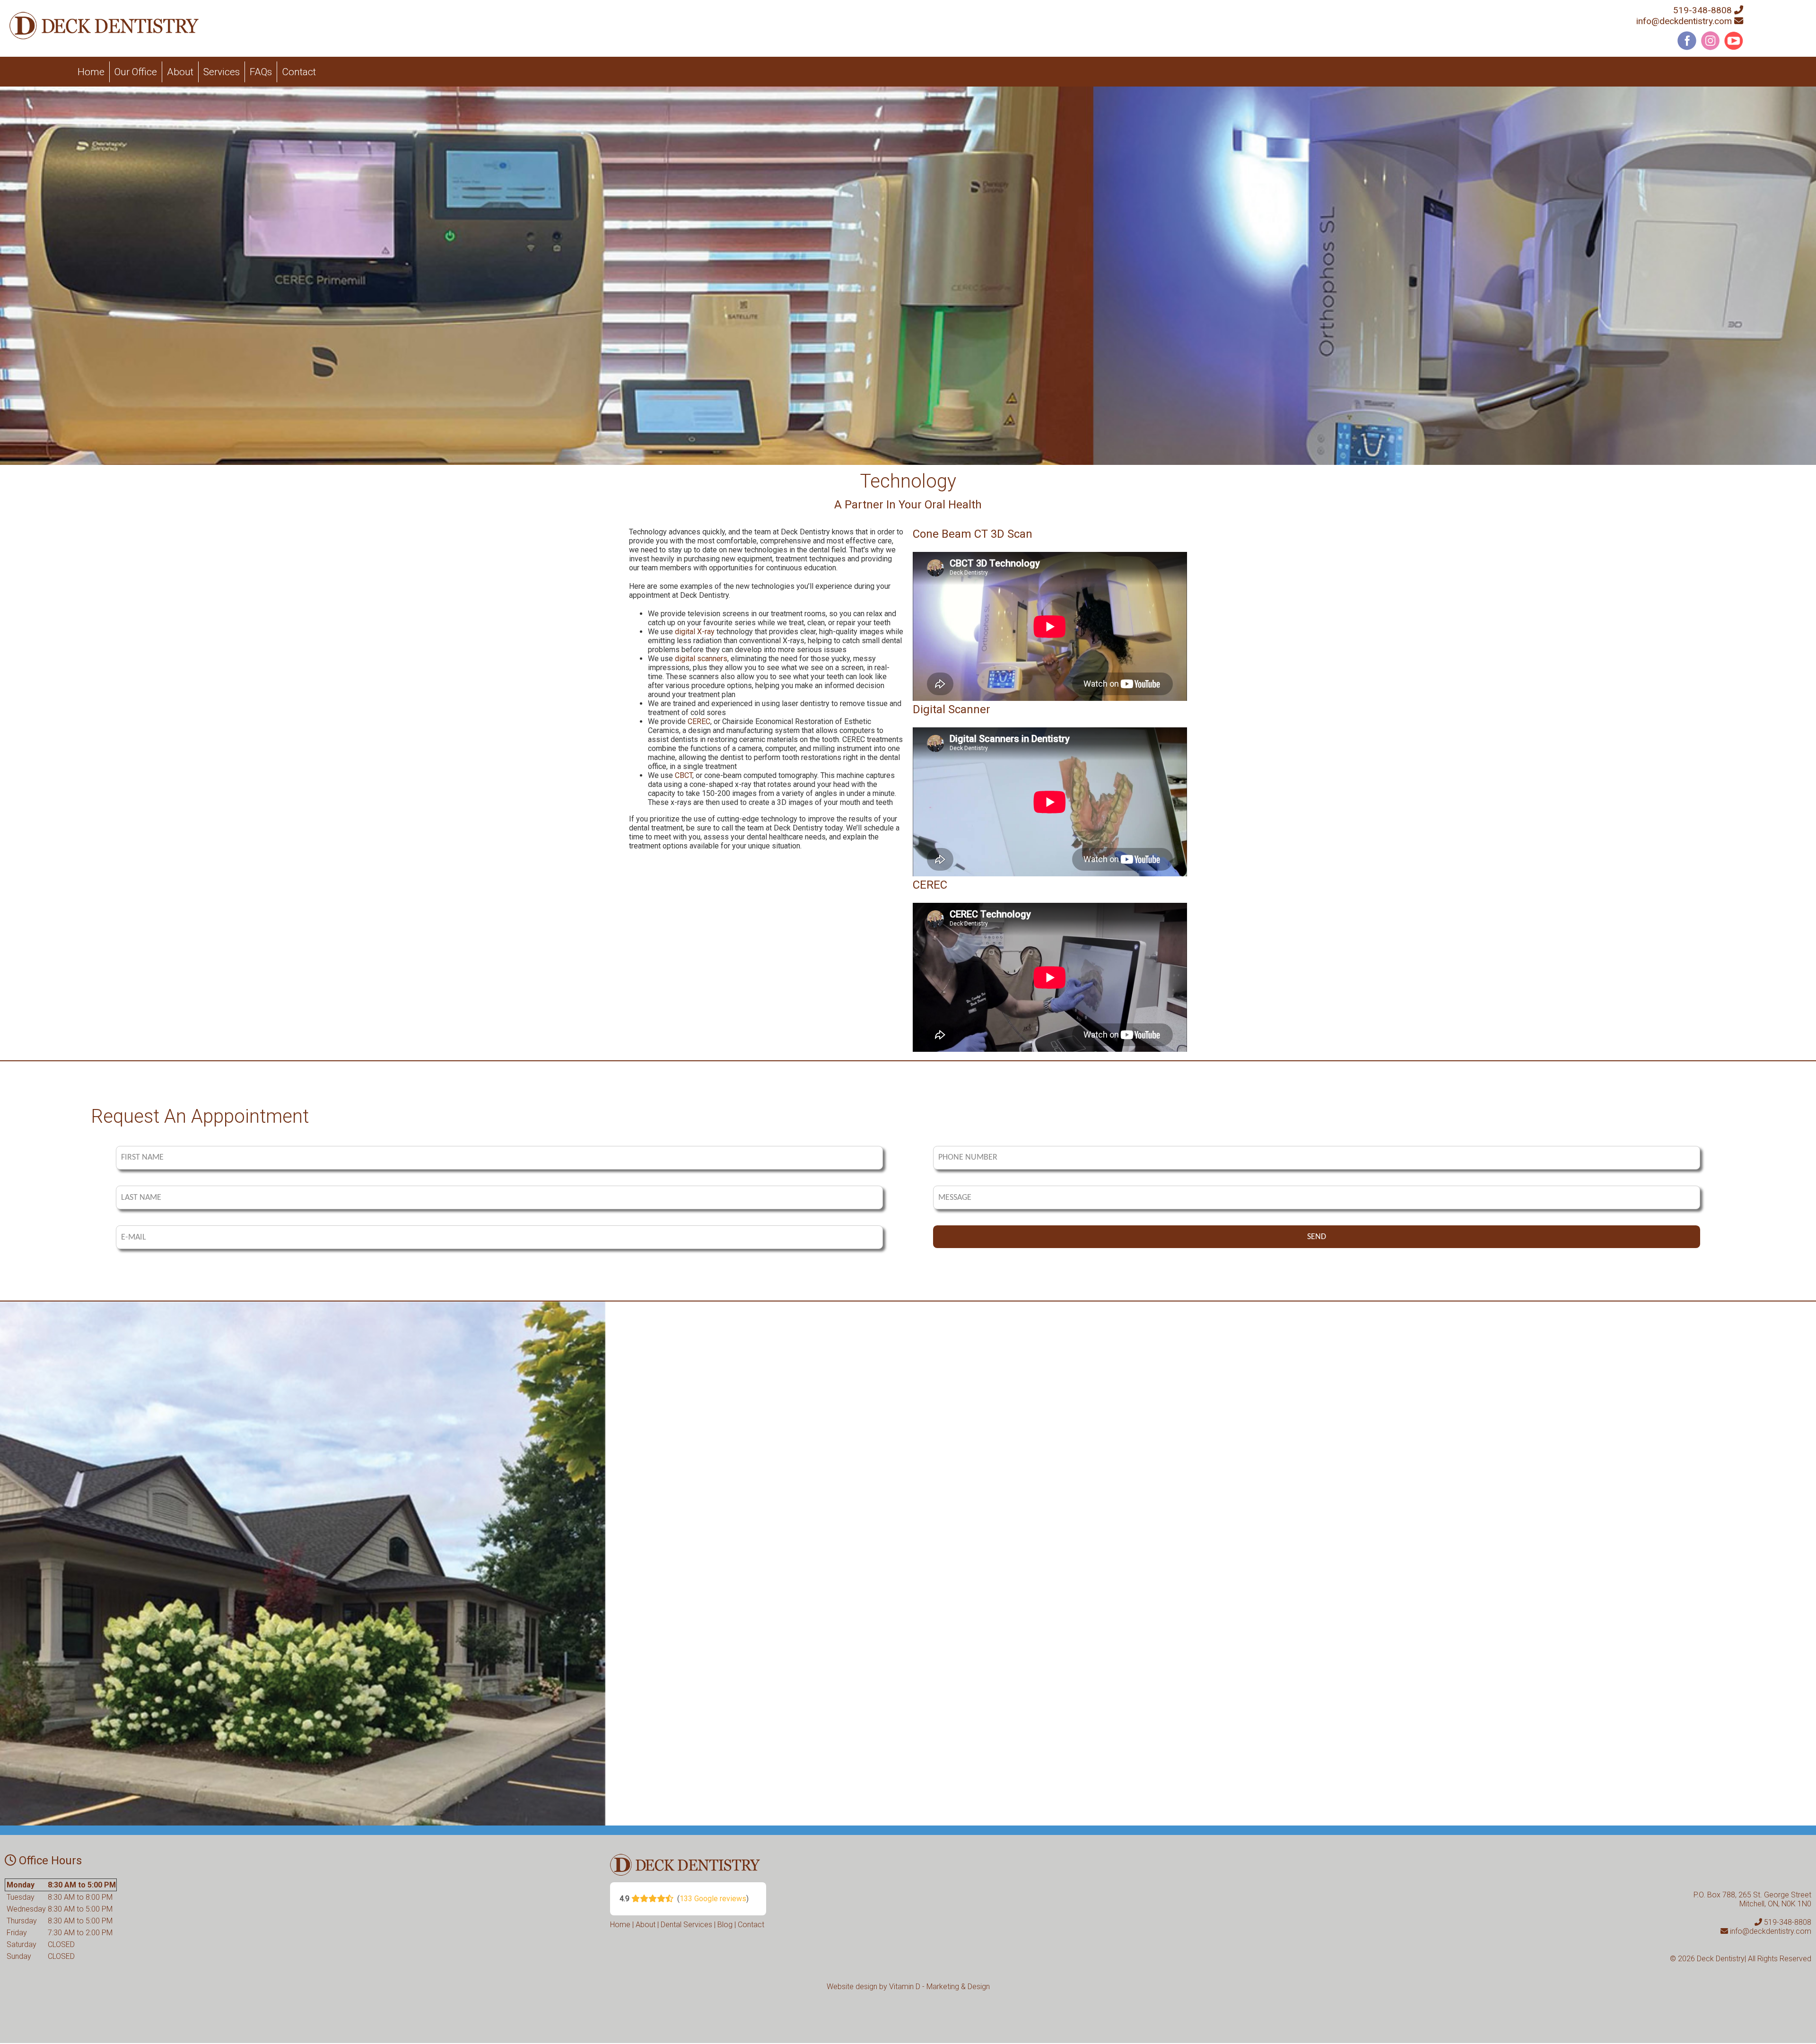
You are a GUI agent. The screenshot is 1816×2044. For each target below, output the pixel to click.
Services (222, 72)
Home (91, 72)
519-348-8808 (1702, 10)
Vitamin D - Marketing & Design (939, 1987)
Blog (725, 1925)
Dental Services (686, 1925)
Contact (299, 72)
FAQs (261, 72)
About (180, 72)
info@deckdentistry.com (1684, 21)
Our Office (136, 72)
